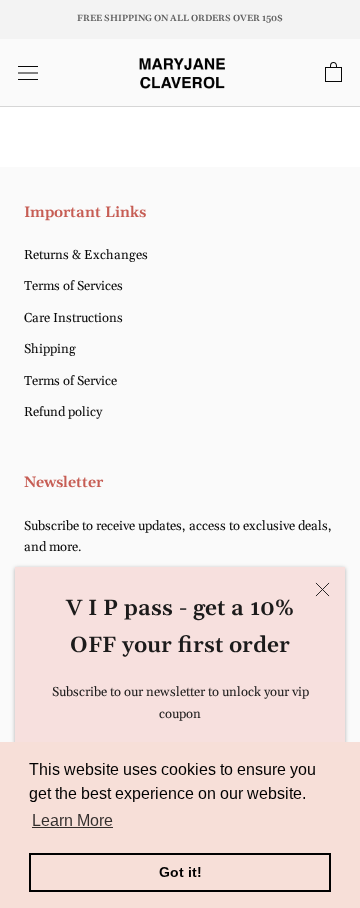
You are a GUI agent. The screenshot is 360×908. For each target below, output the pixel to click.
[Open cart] (333, 73)
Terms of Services (73, 286)
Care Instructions (73, 318)
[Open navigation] (28, 73)
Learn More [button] (72, 820)
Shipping (50, 349)
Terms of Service (70, 381)
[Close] (322, 589)
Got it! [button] (180, 872)
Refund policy (63, 412)
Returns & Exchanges (86, 255)
